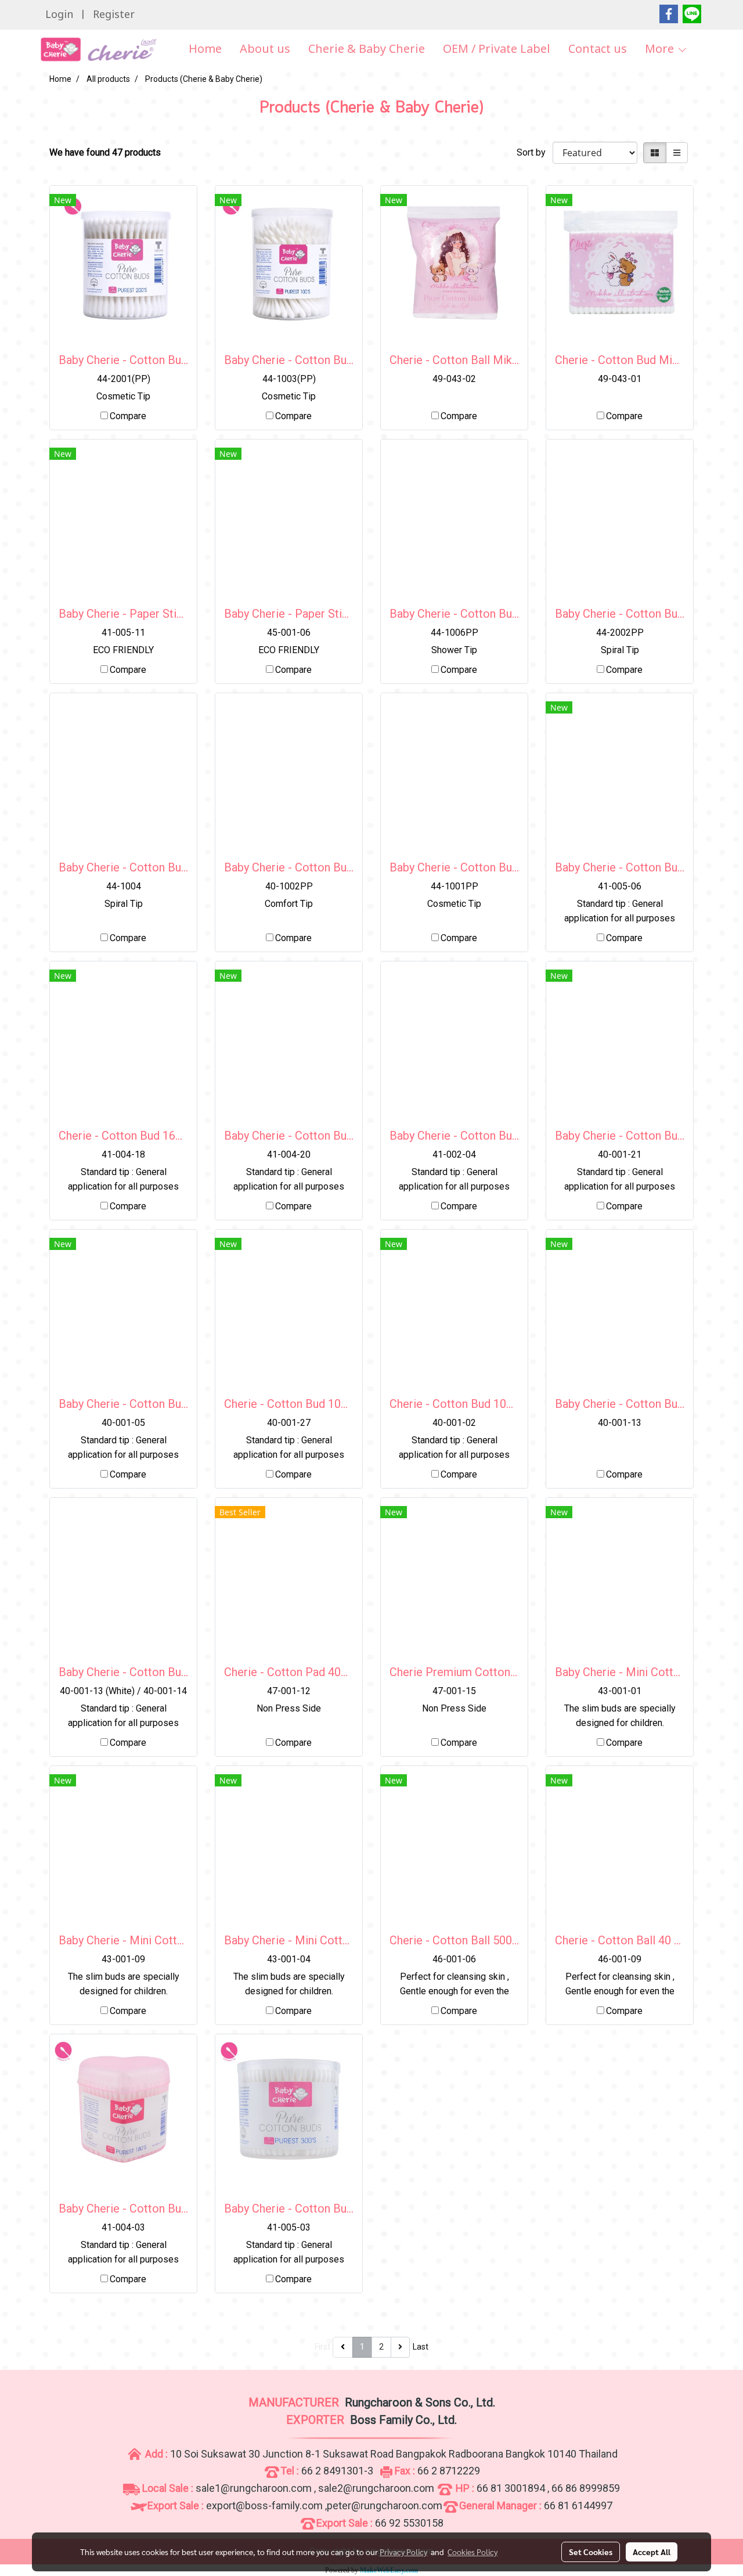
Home (205, 49)
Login (59, 15)
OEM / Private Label (497, 49)
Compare (128, 416)
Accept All (652, 2552)
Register (114, 15)
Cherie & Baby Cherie (367, 49)
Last (421, 2347)
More (661, 49)
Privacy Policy (403, 2552)
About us (265, 49)
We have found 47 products (105, 152)
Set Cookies (591, 2552)
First (322, 2347)
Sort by (535, 152)
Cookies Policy (473, 2552)
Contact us (598, 49)
